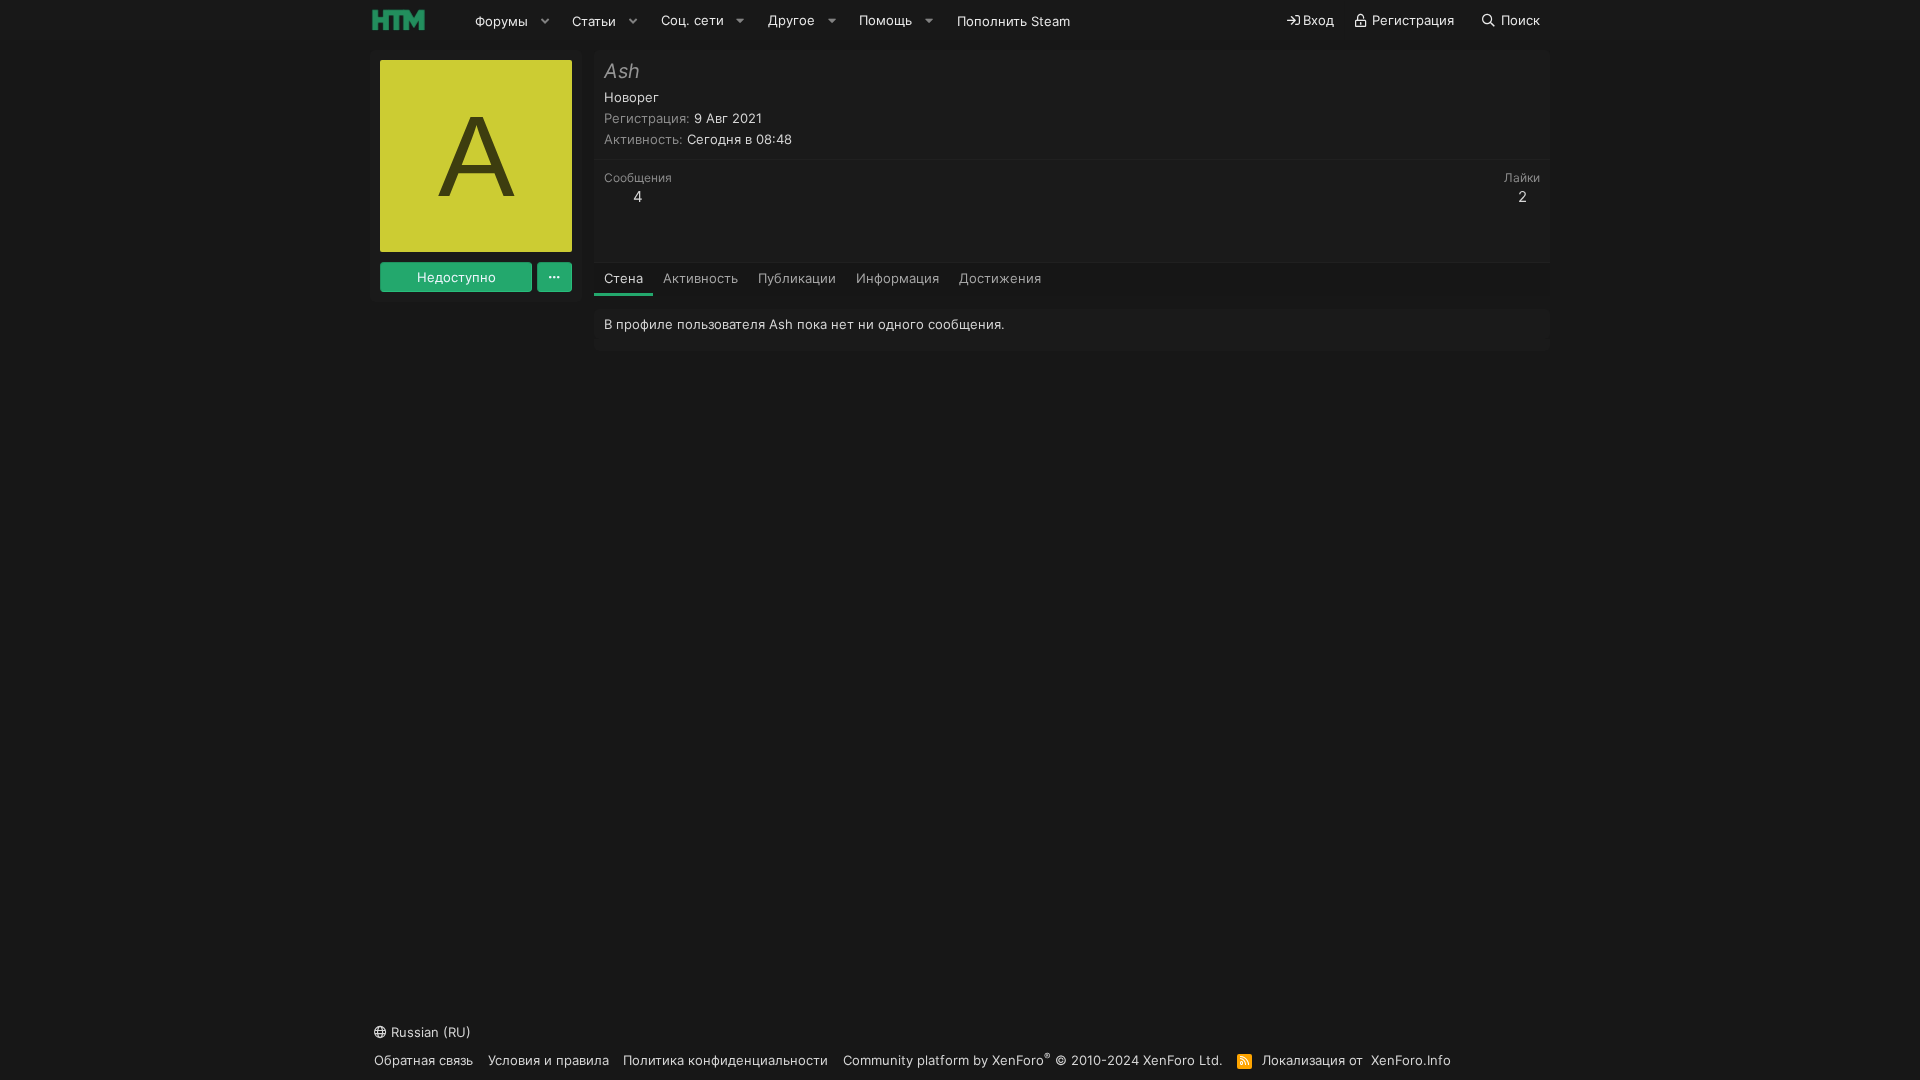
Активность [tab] (700, 278)
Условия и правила (548, 1060)
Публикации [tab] (797, 278)
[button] (545, 21)
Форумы (501, 21)
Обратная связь (423, 1060)
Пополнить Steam (1013, 21)
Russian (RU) (429, 1032)
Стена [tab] (623, 278)
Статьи (594, 21)
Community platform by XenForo (1033, 1059)
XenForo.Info (1411, 1060)
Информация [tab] (897, 278)
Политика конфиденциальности (725, 1060)
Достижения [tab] (1000, 278)
